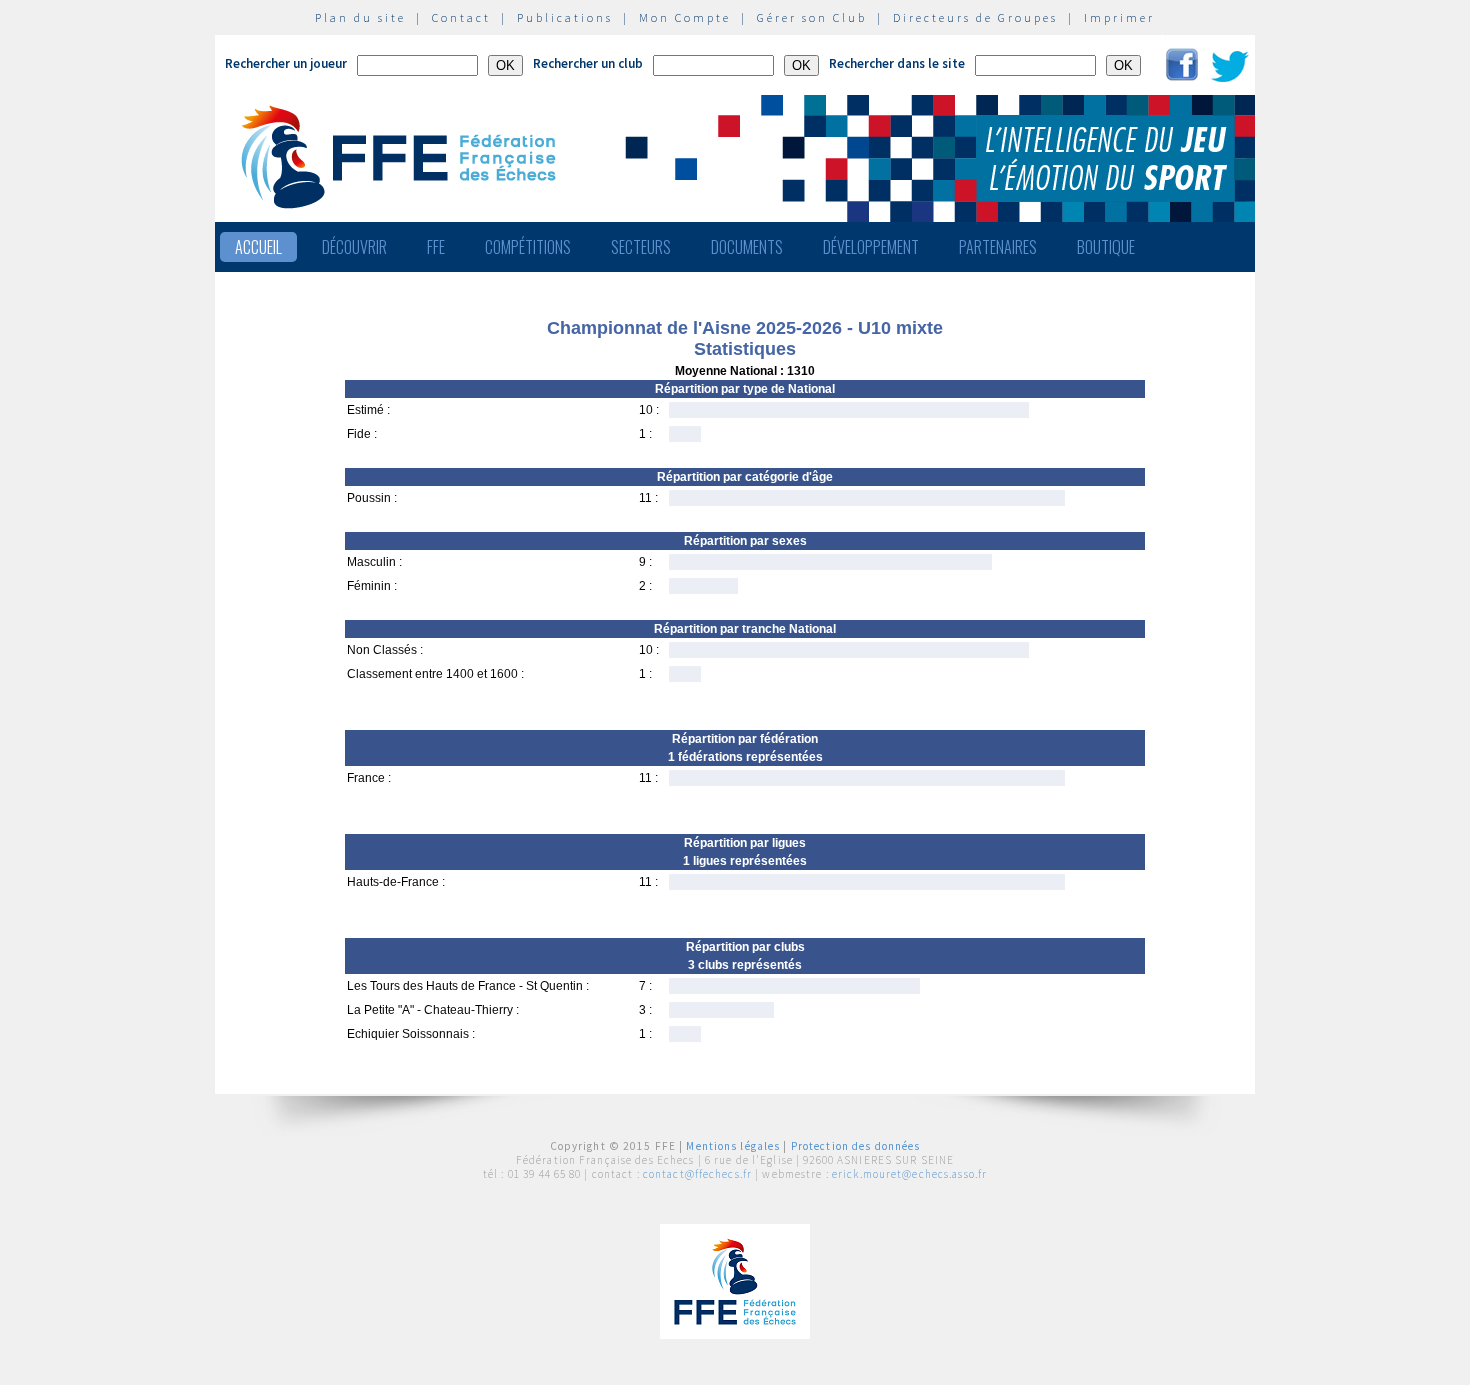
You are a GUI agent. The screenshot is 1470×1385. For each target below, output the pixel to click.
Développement (871, 247)
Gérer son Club (812, 17)
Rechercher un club (588, 63)
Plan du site (360, 17)
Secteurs (641, 247)
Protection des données (856, 1146)
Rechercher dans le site (897, 63)
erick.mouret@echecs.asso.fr (909, 1174)
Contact (461, 17)
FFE (436, 247)
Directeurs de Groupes (975, 17)
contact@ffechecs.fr (697, 1174)
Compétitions (528, 247)
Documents (747, 247)
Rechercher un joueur (286, 63)
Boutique (1106, 247)
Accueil (258, 247)
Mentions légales (733, 1146)
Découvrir (354, 247)
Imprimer (1119, 17)
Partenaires (998, 247)
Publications (565, 17)
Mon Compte (685, 17)
